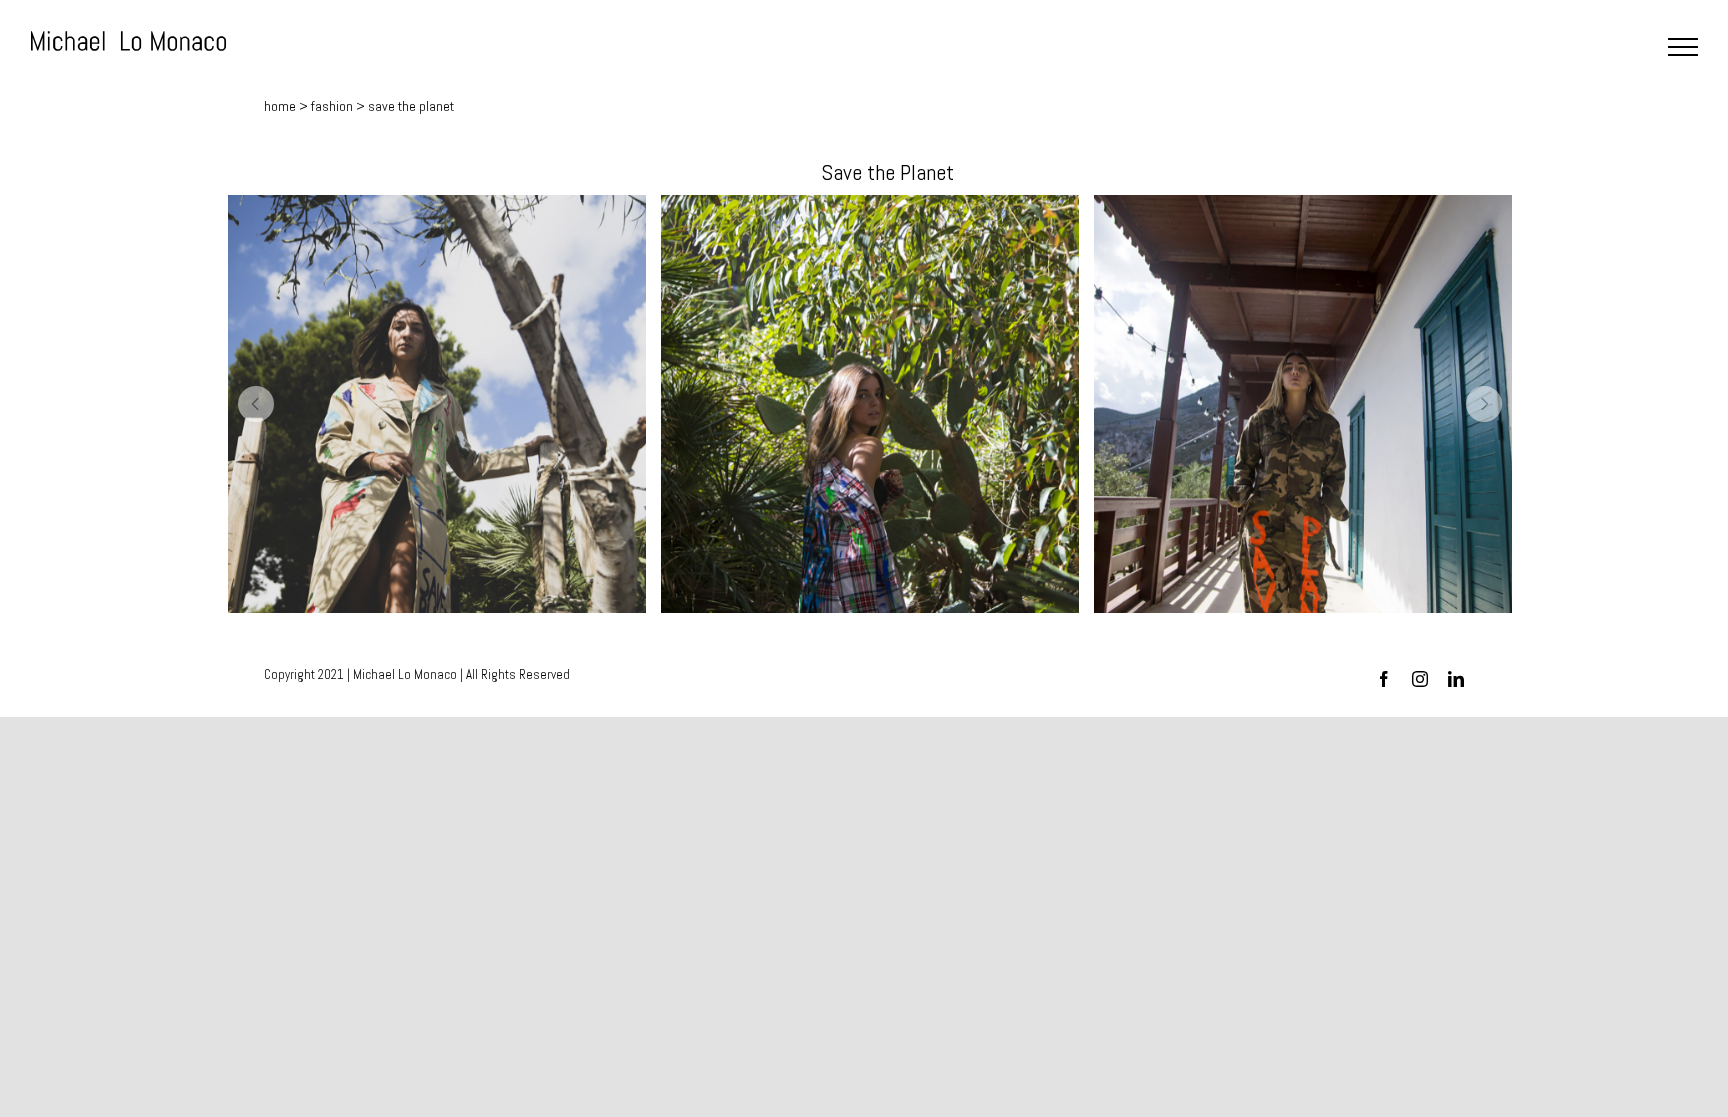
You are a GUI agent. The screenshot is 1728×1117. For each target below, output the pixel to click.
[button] (256, 404)
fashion (332, 106)
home (280, 106)
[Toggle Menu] (1683, 47)
